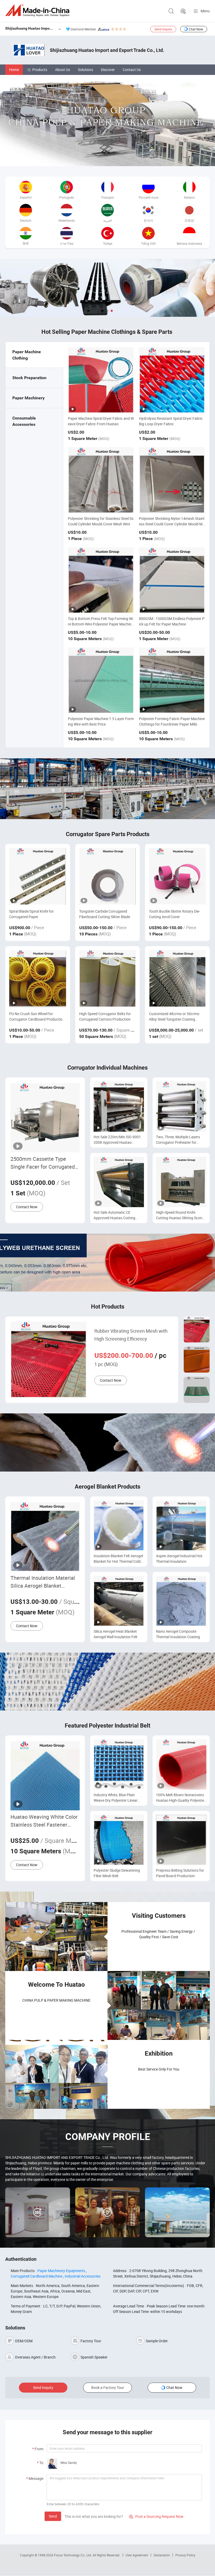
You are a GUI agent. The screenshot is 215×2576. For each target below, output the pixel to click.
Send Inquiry (163, 29)
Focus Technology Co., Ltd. (73, 2555)
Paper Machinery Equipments (61, 2271)
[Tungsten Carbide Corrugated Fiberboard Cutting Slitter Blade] (108, 876)
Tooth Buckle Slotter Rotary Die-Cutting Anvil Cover (174, 914)
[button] (103, 311)
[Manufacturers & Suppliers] (38, 10)
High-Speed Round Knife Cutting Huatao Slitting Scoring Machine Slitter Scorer (181, 1215)
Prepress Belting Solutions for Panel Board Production (180, 1873)
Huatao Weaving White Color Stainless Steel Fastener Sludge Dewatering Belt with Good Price (44, 1821)
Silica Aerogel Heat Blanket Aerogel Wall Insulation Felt (115, 1634)
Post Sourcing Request (183, 11)
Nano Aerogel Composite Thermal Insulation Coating (178, 1634)
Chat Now (196, 29)
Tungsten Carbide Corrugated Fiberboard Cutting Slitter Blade (105, 914)
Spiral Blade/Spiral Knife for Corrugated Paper (31, 914)
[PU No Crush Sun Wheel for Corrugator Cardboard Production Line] (38, 979)
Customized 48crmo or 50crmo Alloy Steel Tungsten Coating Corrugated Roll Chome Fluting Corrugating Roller (174, 1017)
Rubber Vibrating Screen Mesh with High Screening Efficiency (131, 1335)
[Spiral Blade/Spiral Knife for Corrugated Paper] (38, 876)
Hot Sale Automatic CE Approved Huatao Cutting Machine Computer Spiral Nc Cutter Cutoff (117, 1215)
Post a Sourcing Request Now (156, 2516)
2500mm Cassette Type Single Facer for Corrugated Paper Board (43, 1163)
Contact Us (132, 70)
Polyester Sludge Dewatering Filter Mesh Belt (117, 1873)
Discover (108, 70)
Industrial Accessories (83, 2276)
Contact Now (27, 1207)
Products (40, 70)
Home (14, 70)
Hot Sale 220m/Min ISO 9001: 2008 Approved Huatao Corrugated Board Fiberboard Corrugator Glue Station (118, 1140)
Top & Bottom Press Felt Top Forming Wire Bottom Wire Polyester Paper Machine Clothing (101, 624)
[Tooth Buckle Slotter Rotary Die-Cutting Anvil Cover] (177, 876)
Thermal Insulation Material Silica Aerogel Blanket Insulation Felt (43, 1582)
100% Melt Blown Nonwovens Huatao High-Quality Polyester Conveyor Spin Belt (181, 1798)
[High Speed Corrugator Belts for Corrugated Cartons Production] (108, 979)
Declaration (162, 2555)
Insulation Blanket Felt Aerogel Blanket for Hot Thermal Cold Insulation (118, 1559)
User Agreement (137, 2555)
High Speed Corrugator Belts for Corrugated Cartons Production (105, 1016)
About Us (63, 70)
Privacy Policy (185, 2555)
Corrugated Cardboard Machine (37, 2276)
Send (53, 2516)
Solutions (85, 70)
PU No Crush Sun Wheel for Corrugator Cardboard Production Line (37, 1017)
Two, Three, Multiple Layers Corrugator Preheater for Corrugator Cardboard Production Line (178, 1140)
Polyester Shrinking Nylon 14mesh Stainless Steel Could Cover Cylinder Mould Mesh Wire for (172, 524)
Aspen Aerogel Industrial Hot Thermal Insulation (179, 1559)
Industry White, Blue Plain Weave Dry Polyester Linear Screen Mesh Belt (116, 1798)
